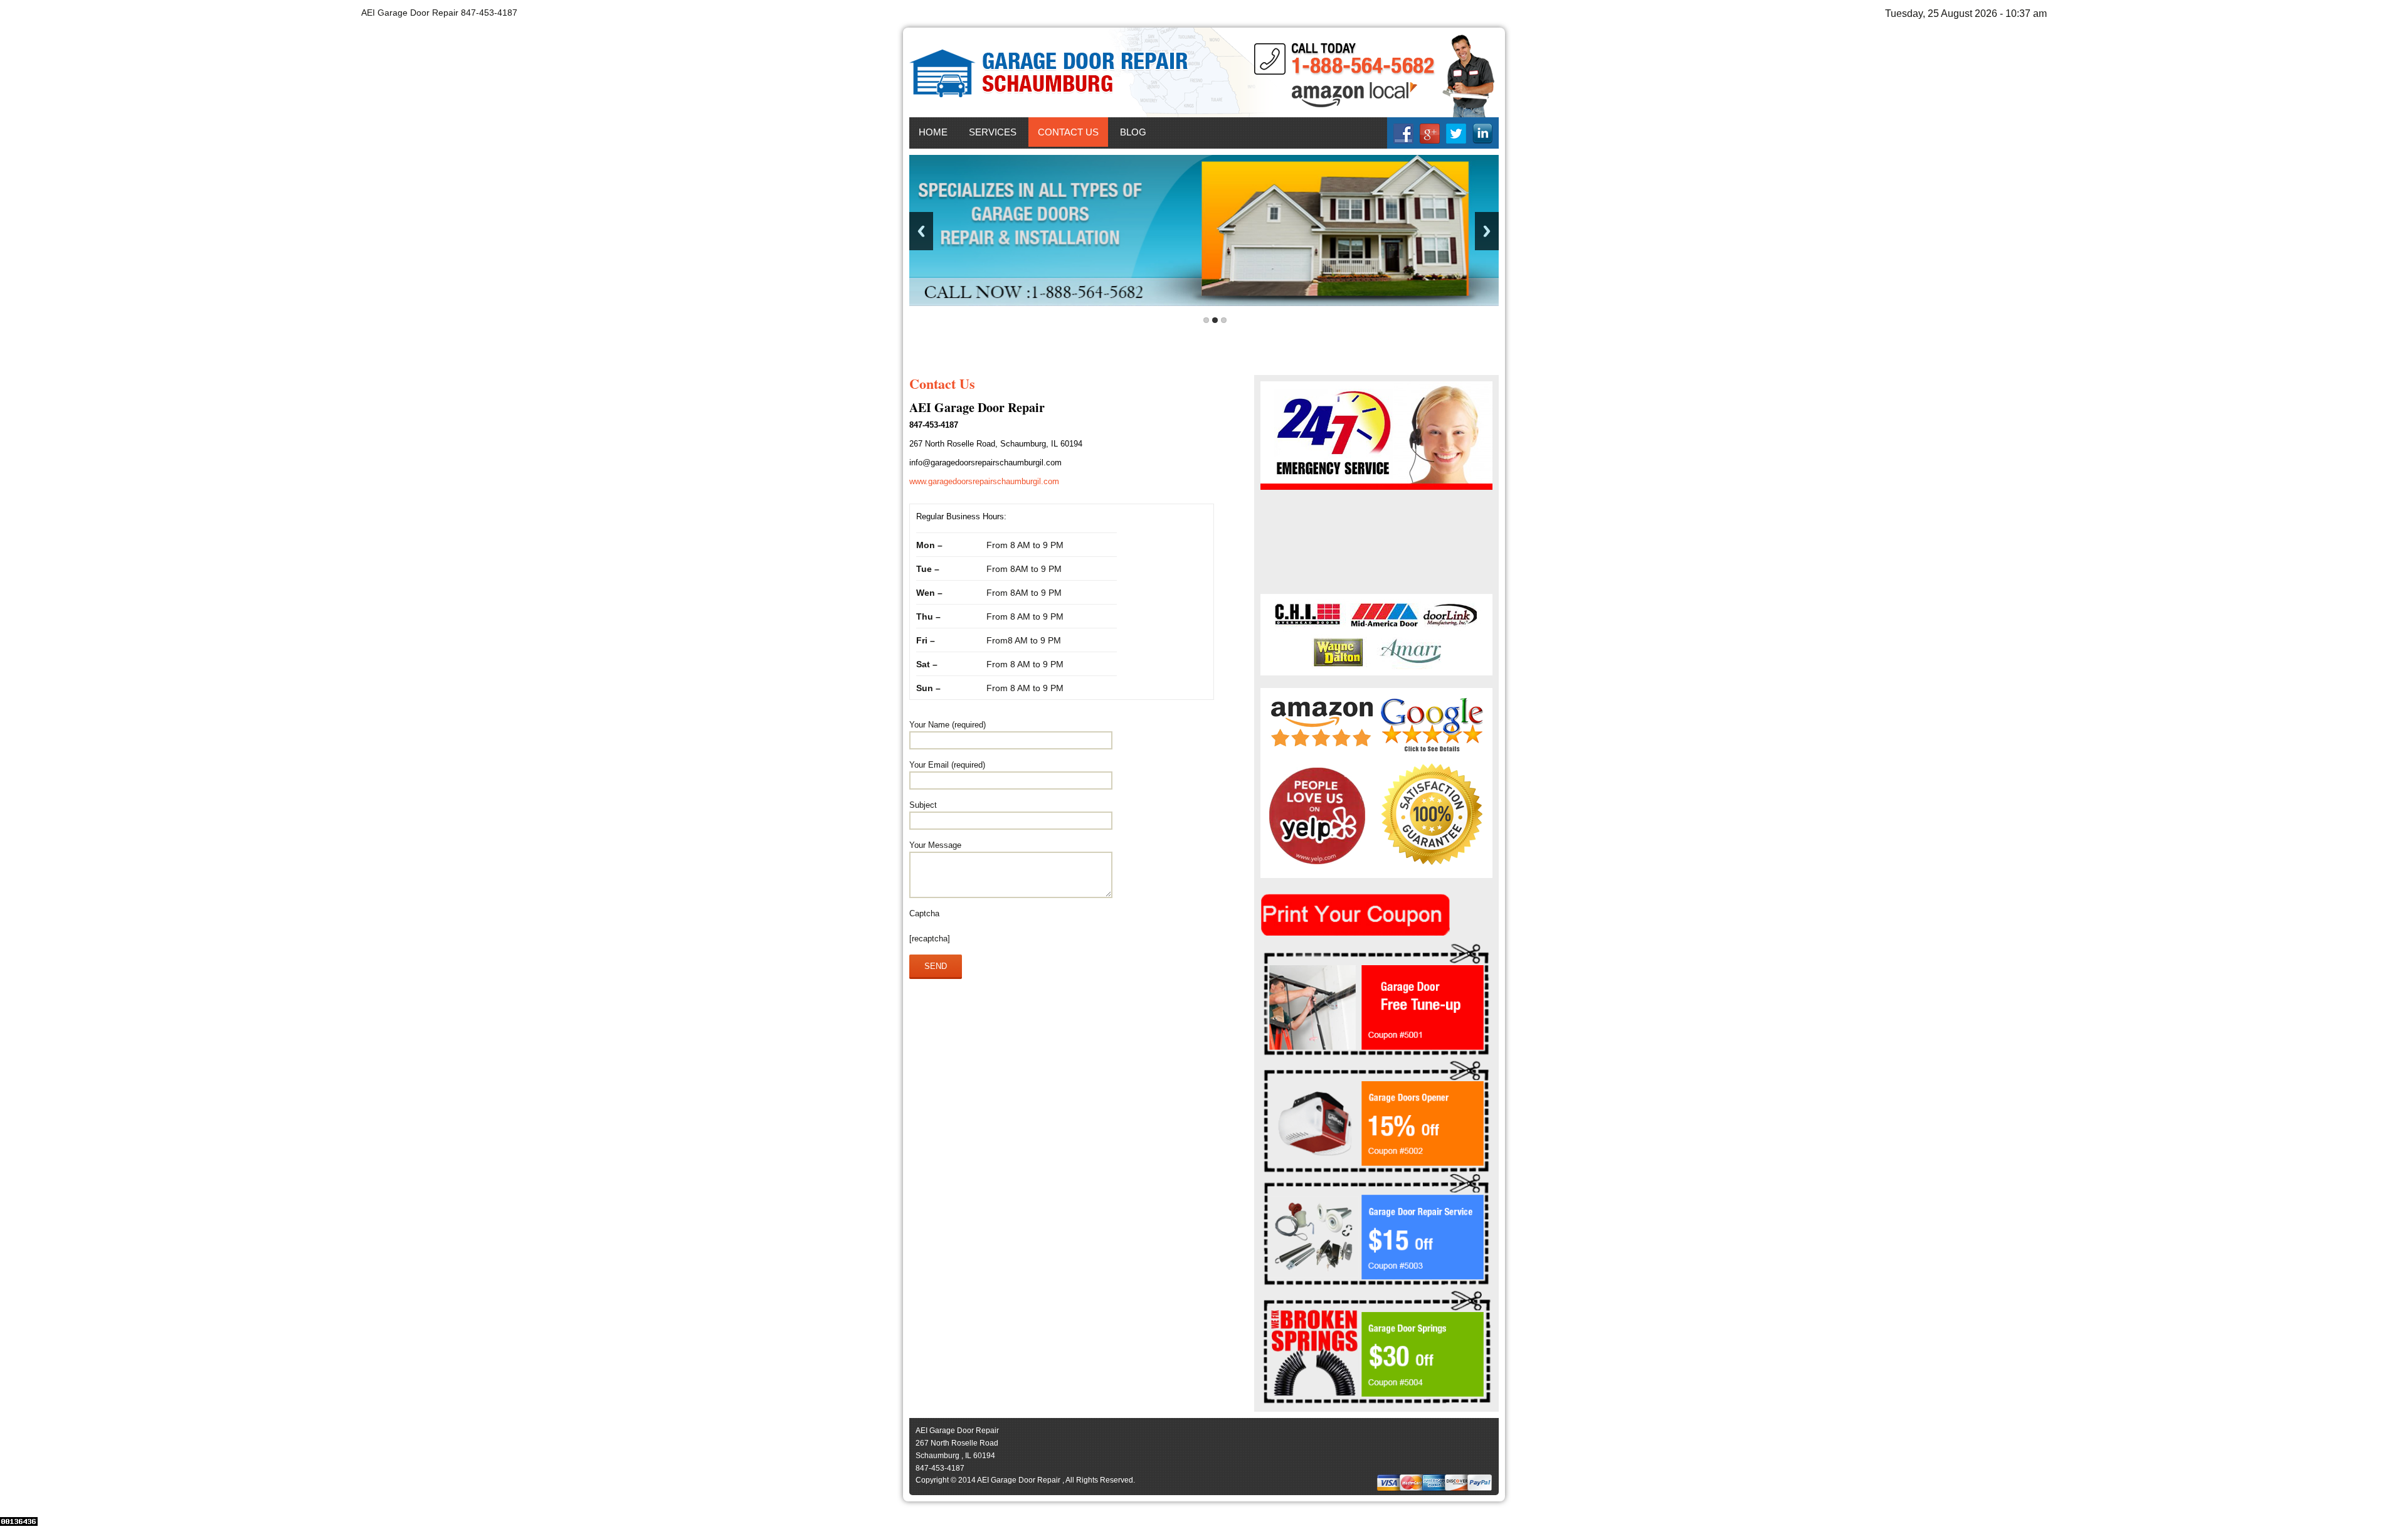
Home (933, 132)
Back (921, 231)
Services (993, 132)
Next (1487, 231)
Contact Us (1068, 132)
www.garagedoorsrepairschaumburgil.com (984, 481)
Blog (1133, 132)
